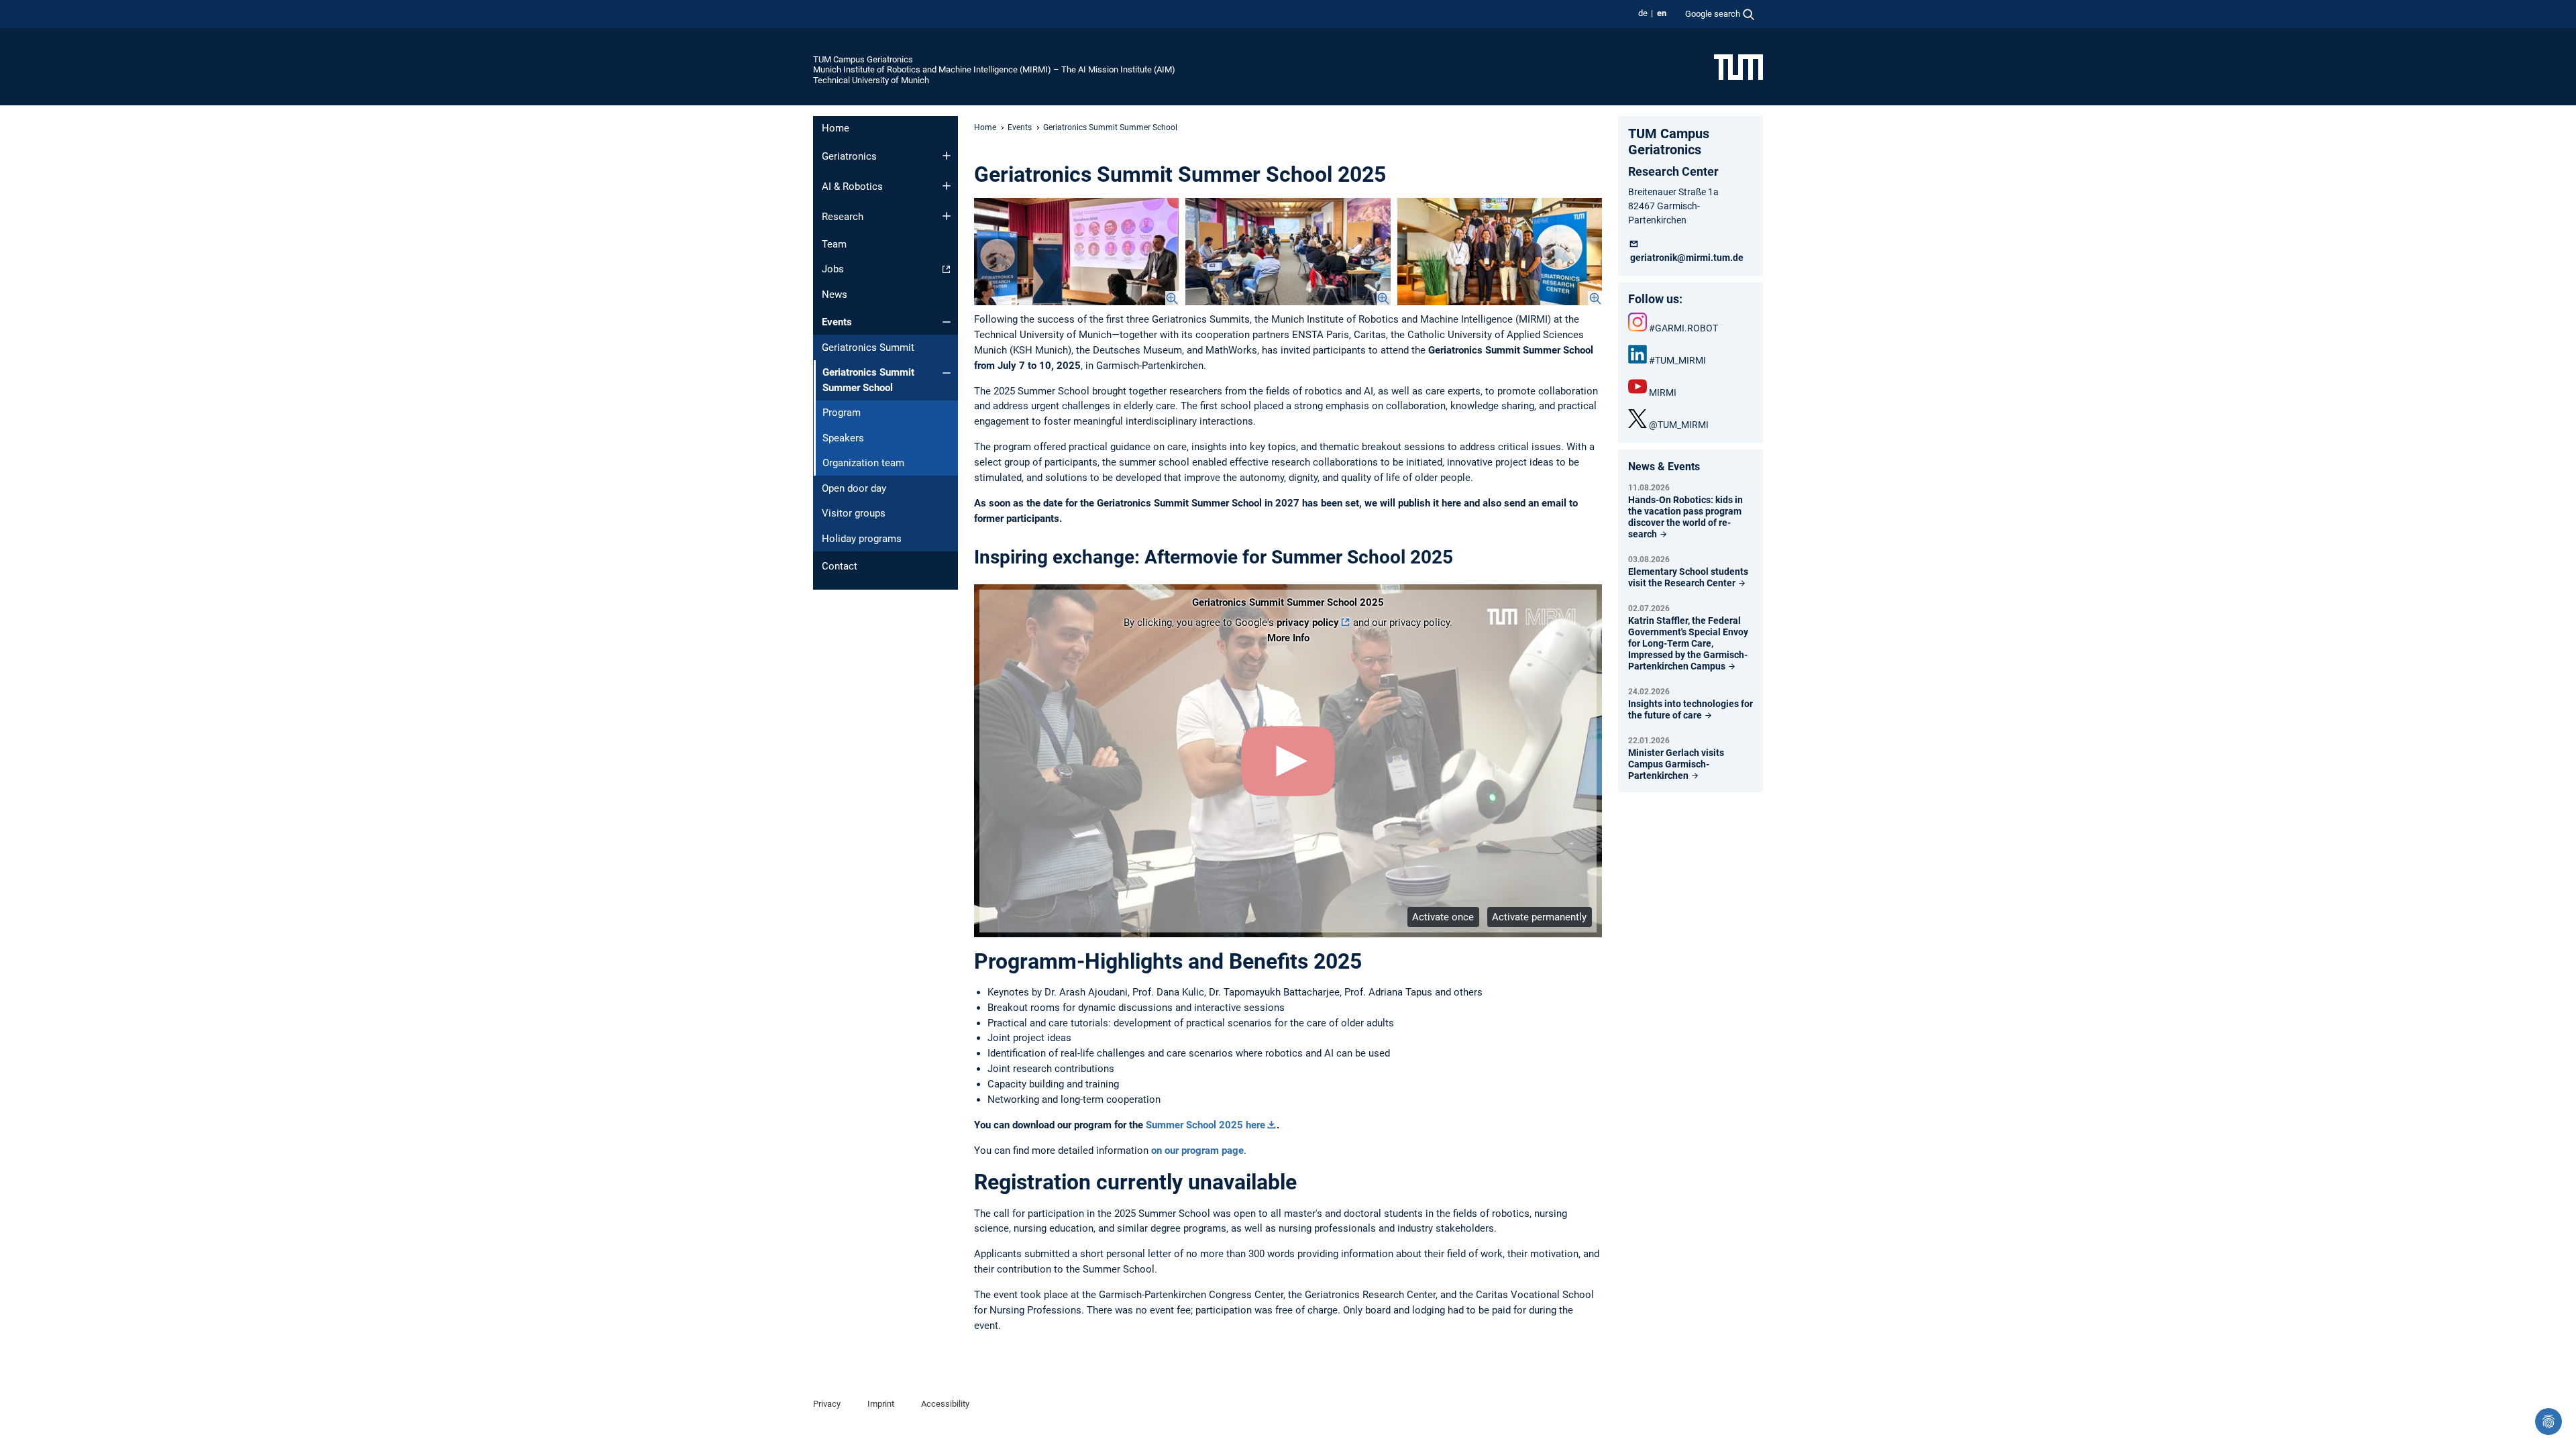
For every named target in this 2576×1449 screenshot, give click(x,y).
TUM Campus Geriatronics (863, 59)
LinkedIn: (1638, 354)
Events (837, 322)
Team (834, 244)
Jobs (833, 269)
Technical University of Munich (871, 80)
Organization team (863, 463)
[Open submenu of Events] (947, 322)
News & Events (1664, 467)
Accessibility (945, 1404)
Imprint (881, 1404)
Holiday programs (862, 539)
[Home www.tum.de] (1738, 66)
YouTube (1638, 386)
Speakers (843, 438)
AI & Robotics (852, 186)
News (835, 294)
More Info (1288, 638)
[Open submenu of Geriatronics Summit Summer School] (947, 373)
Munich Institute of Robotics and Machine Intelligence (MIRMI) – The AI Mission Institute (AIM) (994, 69)
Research (843, 217)
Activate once (1443, 917)
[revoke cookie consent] (2548, 1421)
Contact (840, 566)
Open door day (854, 488)
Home (836, 128)
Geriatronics (849, 156)
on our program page (1197, 1150)
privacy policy (1308, 623)
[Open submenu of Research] (947, 216)
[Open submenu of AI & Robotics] (947, 186)
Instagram (1638, 322)
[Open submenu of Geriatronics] (947, 156)
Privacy (827, 1404)
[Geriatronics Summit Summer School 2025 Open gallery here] (1076, 252)
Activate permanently (1539, 917)
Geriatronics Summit (868, 347)
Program (842, 413)
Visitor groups (854, 513)
